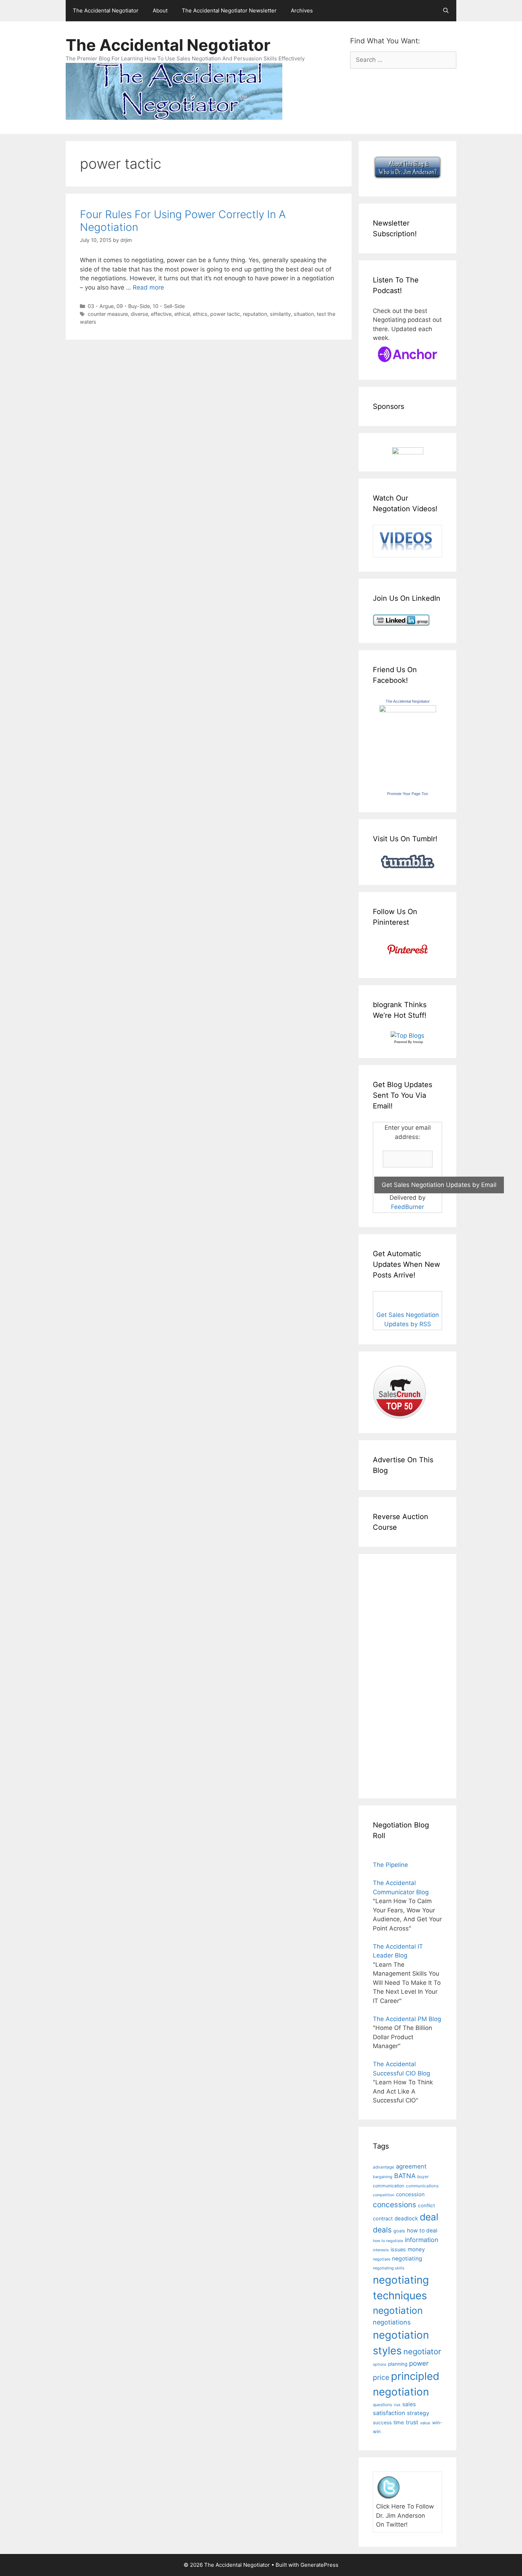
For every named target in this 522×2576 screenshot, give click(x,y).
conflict (426, 2205)
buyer (423, 2177)
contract (383, 2218)
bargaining (383, 2177)
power (419, 2363)
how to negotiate (388, 2241)
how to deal (422, 2231)
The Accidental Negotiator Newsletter (229, 10)
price (381, 2377)
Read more (148, 287)
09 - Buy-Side (133, 306)
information (422, 2240)
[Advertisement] (394, 1675)
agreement (411, 2166)
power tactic (225, 314)
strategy (418, 2413)
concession (410, 2194)
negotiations (392, 2322)
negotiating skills (389, 2268)
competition (384, 2195)
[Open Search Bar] (446, 11)
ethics (200, 314)
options (380, 2364)
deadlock (406, 2218)
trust (412, 2422)
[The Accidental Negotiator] (408, 710)
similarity (280, 314)
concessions (395, 2205)
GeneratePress (319, 2565)
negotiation (398, 2310)
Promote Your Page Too (407, 794)
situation (304, 314)
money (416, 2249)
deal (429, 2217)
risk (397, 2405)
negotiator (422, 2351)
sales (409, 2404)
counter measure (108, 314)
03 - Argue (101, 306)
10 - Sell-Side (169, 306)
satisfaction (389, 2413)
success (382, 2423)
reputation (255, 314)
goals (399, 2231)
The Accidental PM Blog (407, 2019)
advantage (384, 2167)
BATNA (405, 2176)
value (425, 2423)
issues (398, 2249)
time (399, 2423)
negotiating (407, 2259)
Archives (302, 10)
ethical (182, 314)
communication (388, 2186)
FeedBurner (407, 1207)
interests (381, 2250)
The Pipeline (390, 1865)
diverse (139, 314)
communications (422, 2186)
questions (382, 2405)
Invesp (418, 1042)
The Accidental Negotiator (106, 10)
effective (161, 314)
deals (382, 2230)
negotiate (382, 2259)
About (160, 10)
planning (398, 2364)
